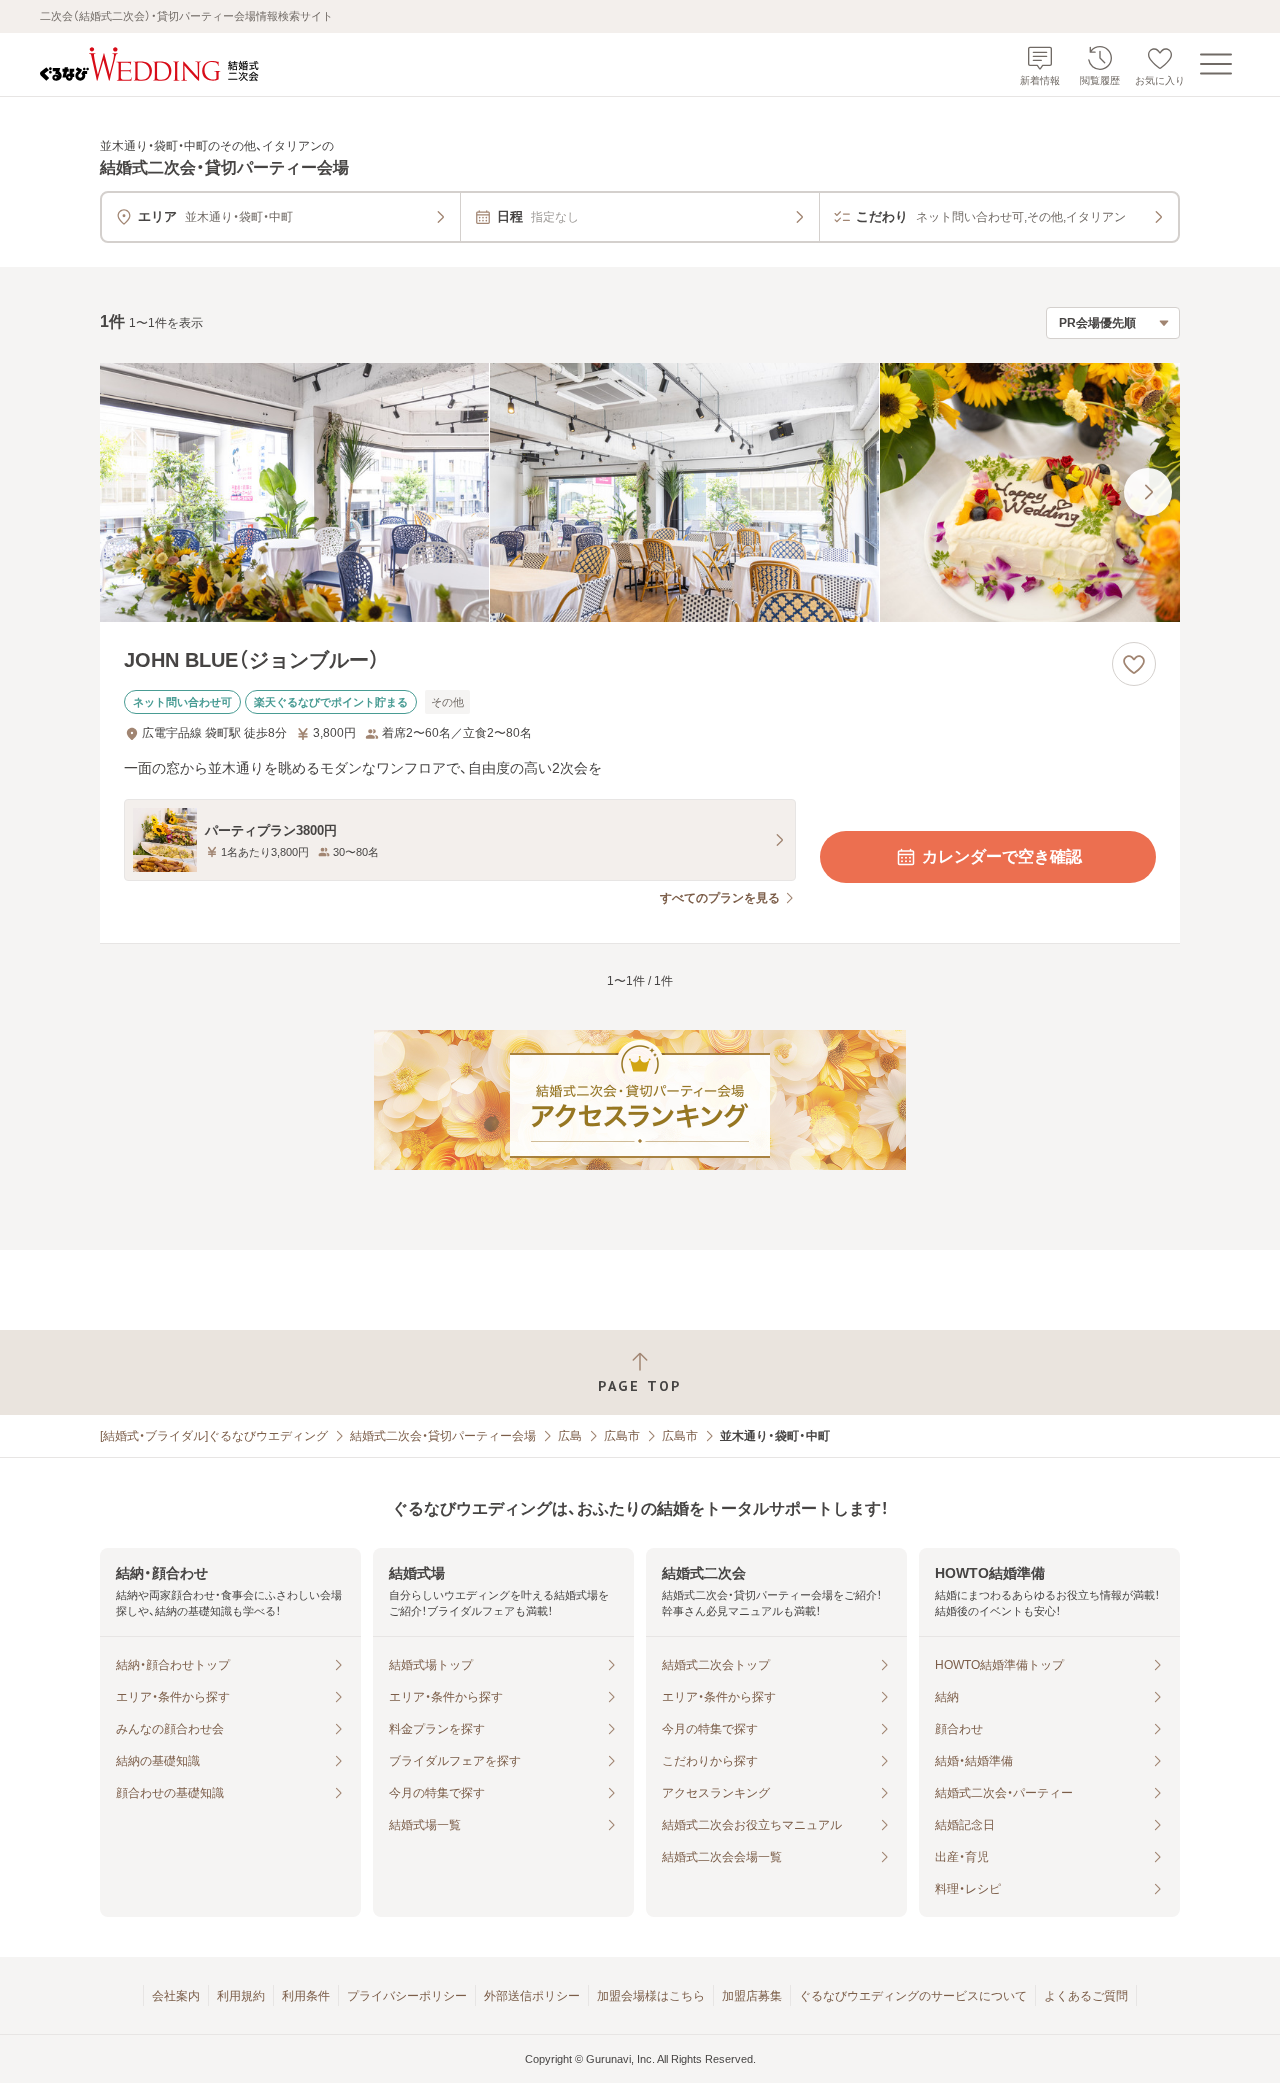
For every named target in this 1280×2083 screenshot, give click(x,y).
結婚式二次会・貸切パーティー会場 (443, 1436)
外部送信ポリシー (532, 1996)
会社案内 (176, 1996)
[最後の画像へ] (1148, 492)
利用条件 (306, 1996)
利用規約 (241, 1996)
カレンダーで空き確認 (1002, 856)
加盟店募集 (752, 1996)
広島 (570, 1436)
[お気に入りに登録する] (1134, 664)
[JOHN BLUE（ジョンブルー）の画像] (640, 492)
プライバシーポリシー (407, 1996)
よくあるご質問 (1086, 1996)
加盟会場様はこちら (651, 1996)
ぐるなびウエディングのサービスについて (913, 1996)
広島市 (622, 1436)
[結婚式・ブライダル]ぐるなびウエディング (214, 1436)
